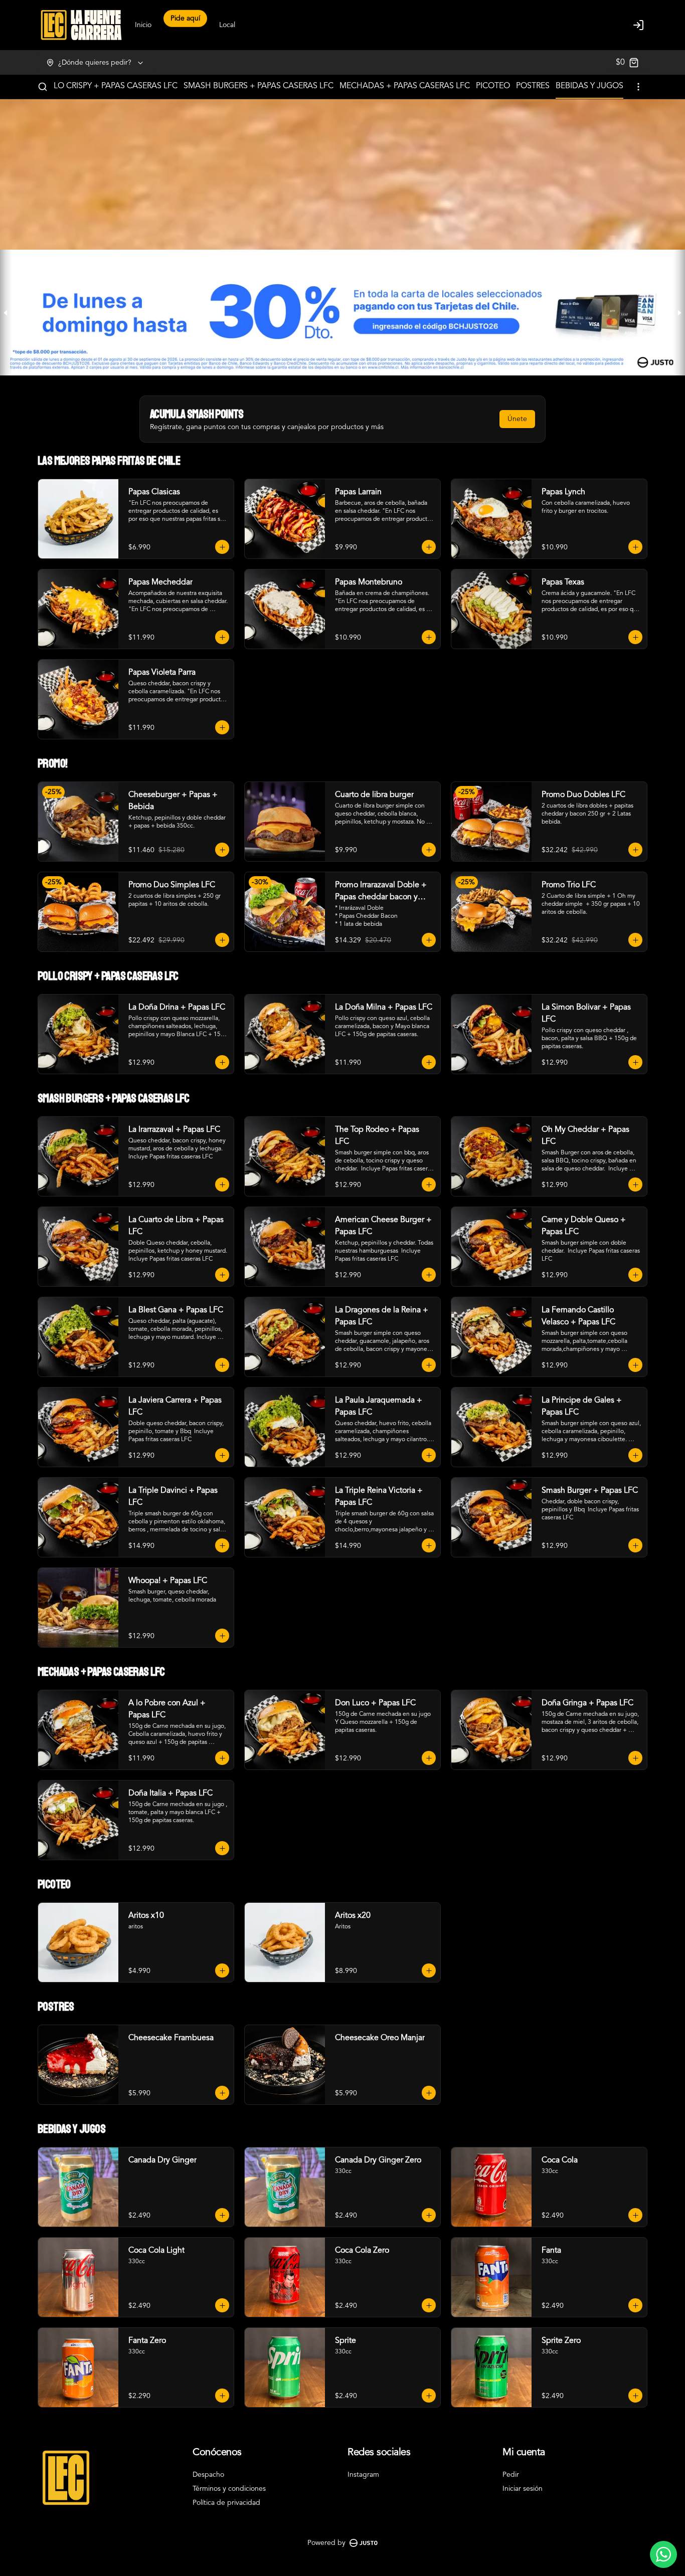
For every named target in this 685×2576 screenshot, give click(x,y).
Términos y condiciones (229, 2489)
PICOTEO (493, 86)
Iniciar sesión (523, 2489)
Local (227, 25)
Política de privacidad (226, 2503)
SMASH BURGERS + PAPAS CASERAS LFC (259, 86)
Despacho (208, 2475)
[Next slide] (679, 313)
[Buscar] (43, 87)
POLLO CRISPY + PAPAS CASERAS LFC (108, 86)
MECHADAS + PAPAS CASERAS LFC (405, 86)
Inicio (143, 25)
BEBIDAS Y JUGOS (589, 86)
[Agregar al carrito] (222, 547)
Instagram (363, 2475)
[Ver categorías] (638, 87)
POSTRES (533, 86)
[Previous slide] (6, 313)
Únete (517, 419)
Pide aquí (185, 27)
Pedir (511, 2475)
